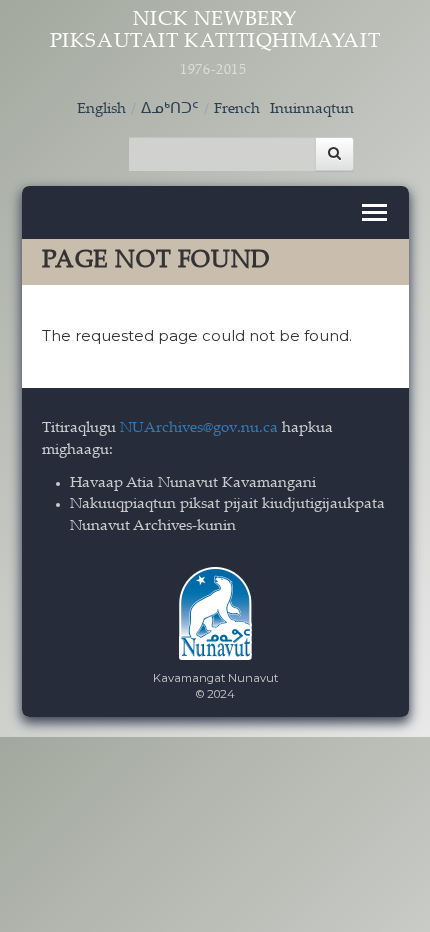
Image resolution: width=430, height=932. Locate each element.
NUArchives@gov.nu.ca (199, 428)
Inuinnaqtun (312, 109)
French (237, 109)
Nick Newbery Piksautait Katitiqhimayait (215, 44)
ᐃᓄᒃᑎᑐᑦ (170, 109)
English (101, 109)
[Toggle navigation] (374, 212)
